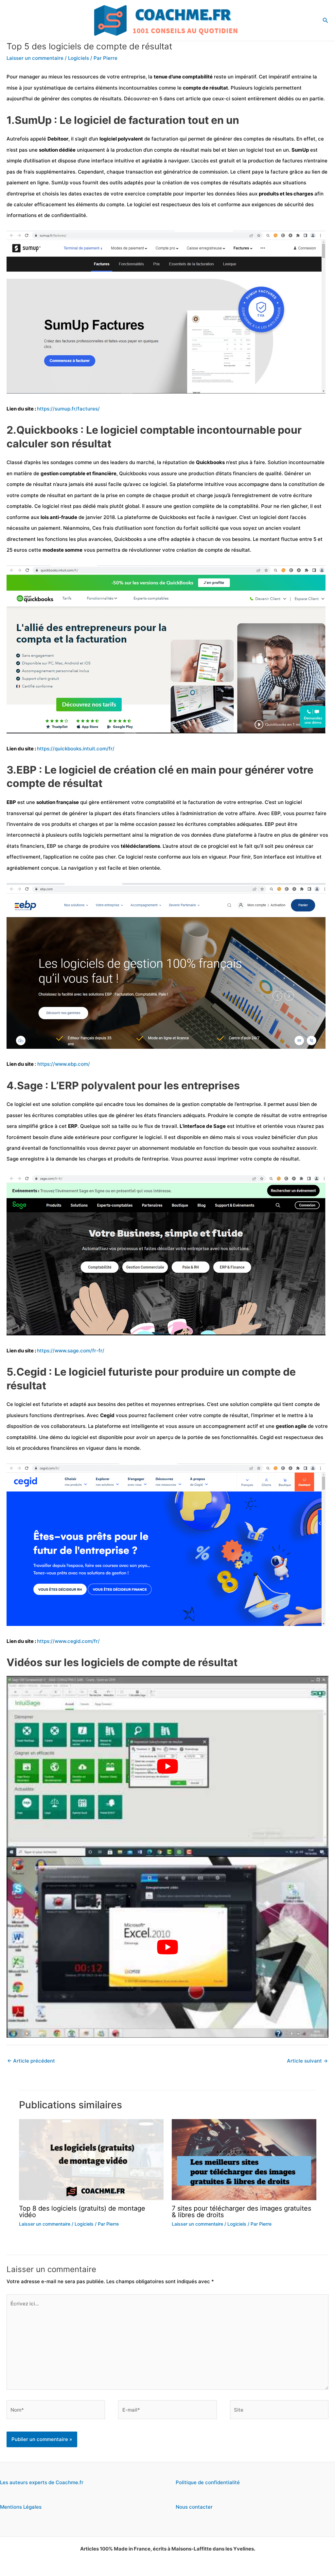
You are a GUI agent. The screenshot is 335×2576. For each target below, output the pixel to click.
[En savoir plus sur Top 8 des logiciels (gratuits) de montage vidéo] (91, 2159)
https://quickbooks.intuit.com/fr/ (76, 749)
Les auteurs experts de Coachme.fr (42, 2482)
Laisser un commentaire (35, 58)
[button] (326, 20)
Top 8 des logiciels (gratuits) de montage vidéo (82, 2212)
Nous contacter (194, 2507)
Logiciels (79, 58)
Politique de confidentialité (208, 2482)
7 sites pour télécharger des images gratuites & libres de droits (241, 2212)
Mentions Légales (21, 2507)
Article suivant (307, 2061)
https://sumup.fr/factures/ (68, 409)
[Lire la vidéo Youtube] (167, 1766)
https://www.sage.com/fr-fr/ (71, 1351)
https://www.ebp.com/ (64, 1064)
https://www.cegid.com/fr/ (68, 1641)
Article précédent (31, 2061)
